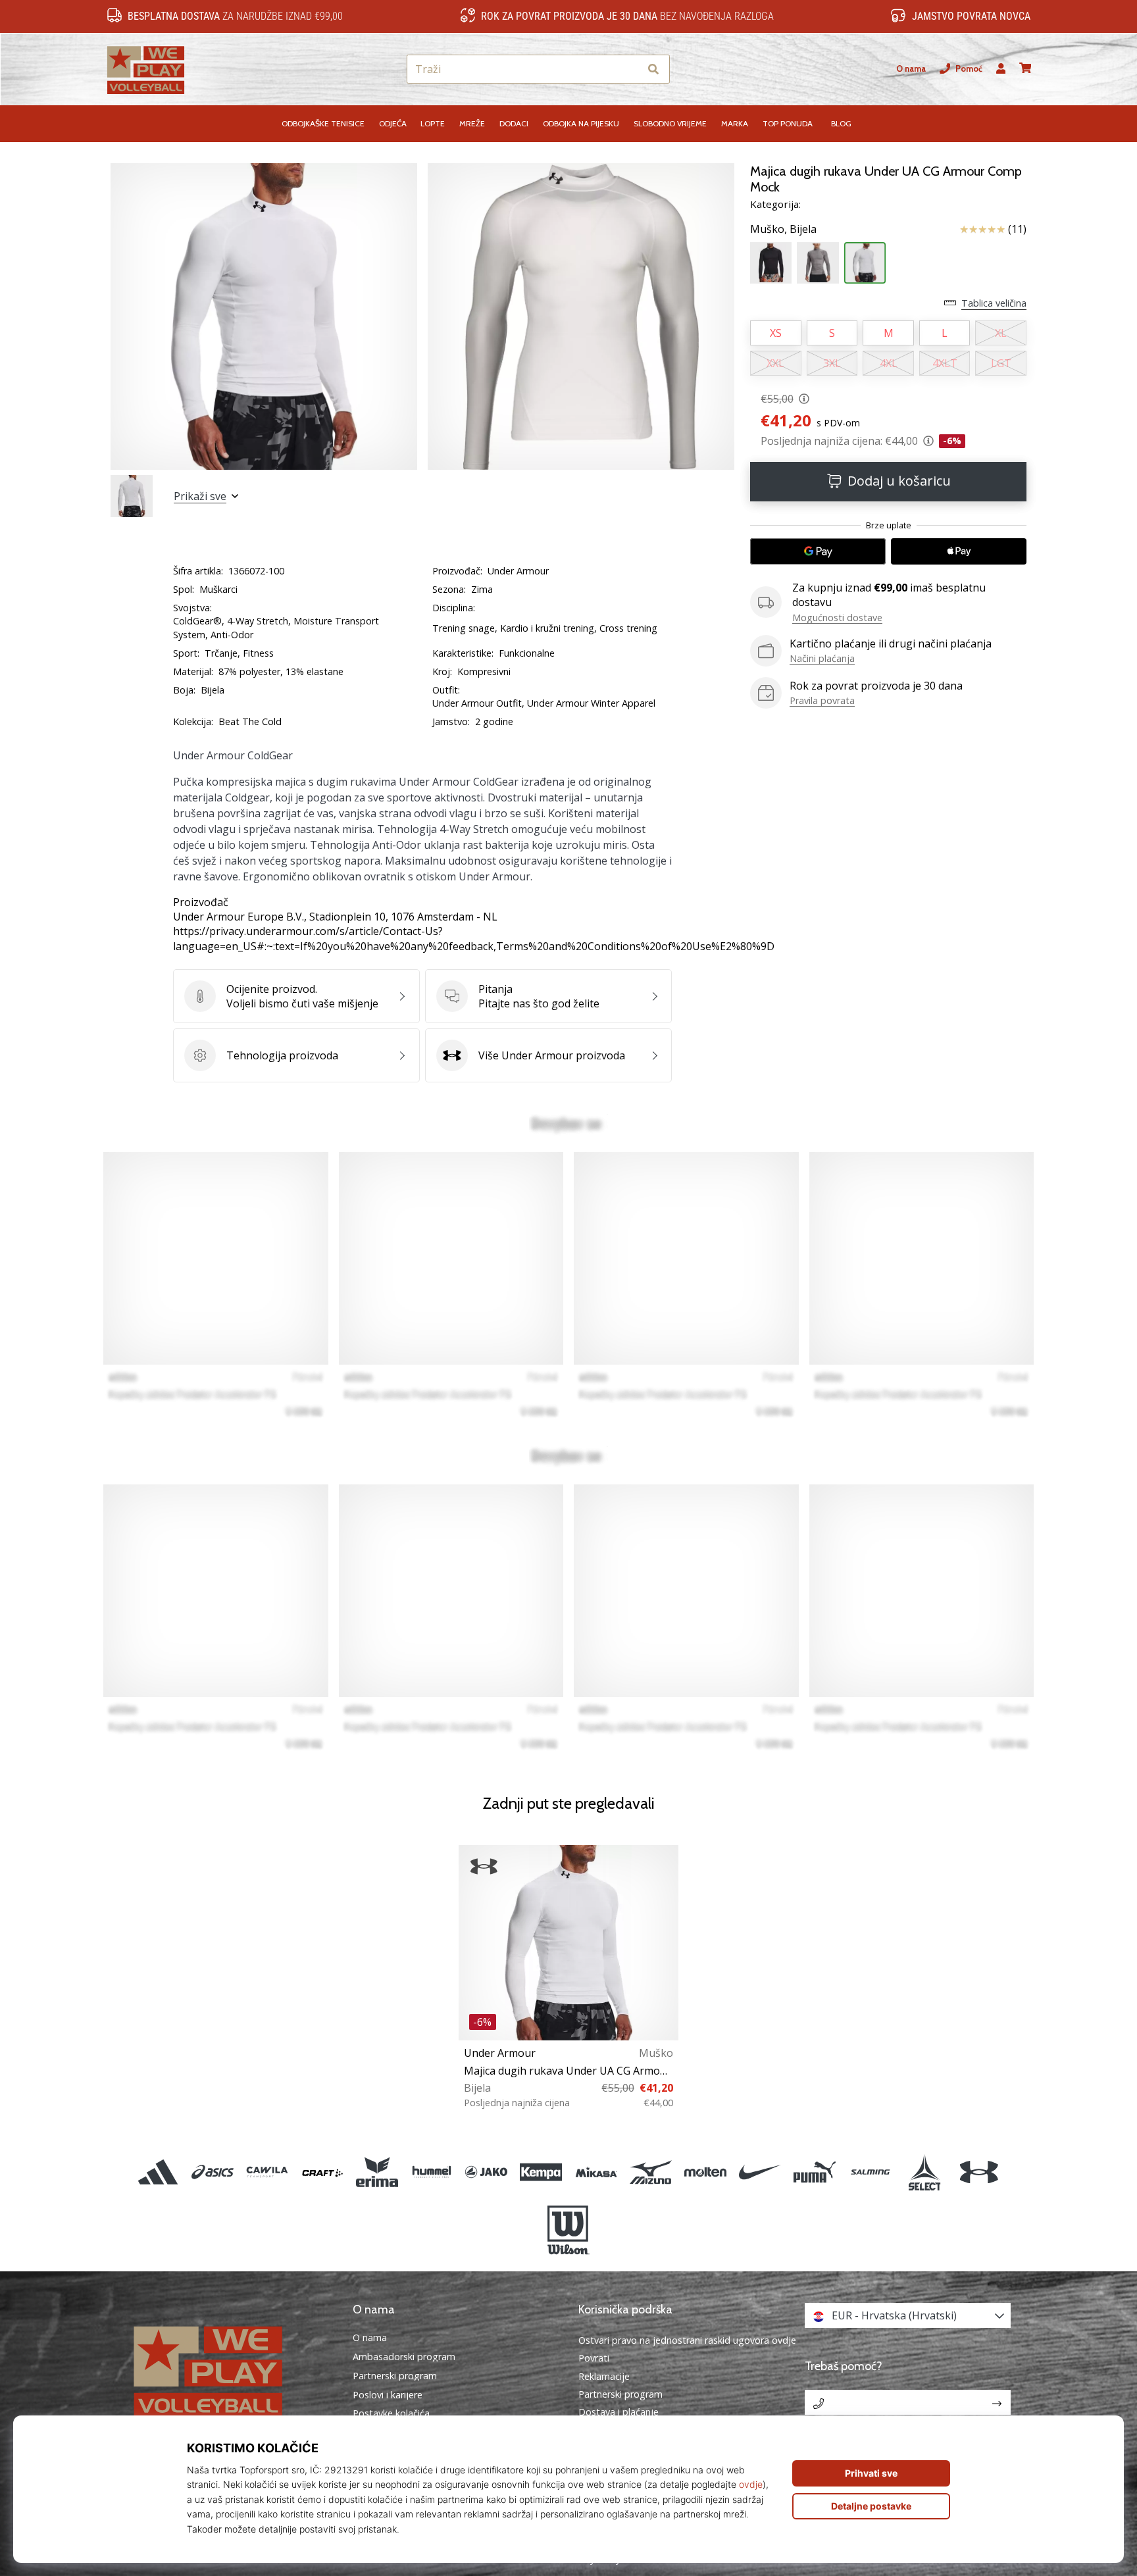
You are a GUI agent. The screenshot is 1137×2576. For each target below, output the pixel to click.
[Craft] (322, 2172)
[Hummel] (431, 2172)
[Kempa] (541, 2172)
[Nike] (760, 2172)
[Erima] (377, 2172)
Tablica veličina (994, 303)
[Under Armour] (979, 2172)
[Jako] (487, 2172)
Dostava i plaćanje (619, 2412)
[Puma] (815, 2172)
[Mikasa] (596, 2172)
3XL (832, 363)
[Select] (924, 2172)
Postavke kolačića (391, 2413)
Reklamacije (604, 2376)
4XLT (945, 363)
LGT (1001, 363)
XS (776, 333)
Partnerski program (395, 2376)
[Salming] (870, 2172)
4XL (889, 363)
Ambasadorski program (404, 2357)
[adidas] (158, 2172)
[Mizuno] (650, 2172)
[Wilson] (568, 2231)
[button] (629, 69)
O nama (911, 69)
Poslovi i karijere (388, 2395)
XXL (775, 363)
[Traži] (653, 69)
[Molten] (705, 2172)
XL (1001, 333)
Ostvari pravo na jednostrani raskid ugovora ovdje (687, 2340)
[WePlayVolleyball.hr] (230, 2370)
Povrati (594, 2358)
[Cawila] (267, 2172)
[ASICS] (213, 2172)
